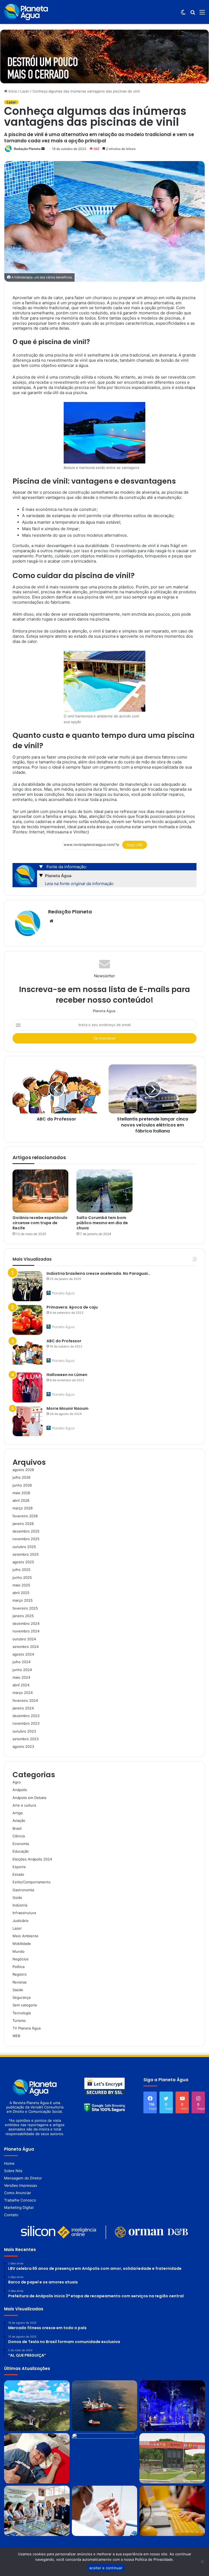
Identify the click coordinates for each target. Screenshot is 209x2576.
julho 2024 (21, 1662)
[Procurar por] (193, 14)
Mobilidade (22, 1943)
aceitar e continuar (106, 2568)
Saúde (18, 1990)
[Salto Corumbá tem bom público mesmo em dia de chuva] (104, 1191)
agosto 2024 (23, 1654)
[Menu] (202, 14)
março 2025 (23, 1600)
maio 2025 (21, 1585)
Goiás (17, 1898)
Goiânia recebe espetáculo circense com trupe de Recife (40, 1223)
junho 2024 (22, 1670)
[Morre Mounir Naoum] (27, 1421)
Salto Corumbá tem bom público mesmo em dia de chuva (102, 1223)
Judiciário (21, 1921)
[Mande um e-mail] (43, 149)
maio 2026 (21, 1493)
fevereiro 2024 (25, 1700)
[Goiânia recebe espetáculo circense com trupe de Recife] (40, 1191)
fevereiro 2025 (25, 1608)
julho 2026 (21, 1477)
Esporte (19, 1867)
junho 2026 (22, 1485)
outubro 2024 (24, 1639)
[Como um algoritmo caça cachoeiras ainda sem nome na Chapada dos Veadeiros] (37, 2405)
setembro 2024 (26, 1647)
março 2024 (23, 1693)
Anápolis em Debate (30, 1798)
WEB (16, 2036)
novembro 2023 (26, 1723)
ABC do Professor (64, 1341)
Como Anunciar (18, 2193)
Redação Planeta (27, 149)
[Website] (51, 921)
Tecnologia (22, 2013)
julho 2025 (21, 1570)
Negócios (21, 1959)
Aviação (19, 1820)
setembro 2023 (26, 1739)
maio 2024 (21, 1677)
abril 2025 (21, 1593)
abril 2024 (21, 1685)
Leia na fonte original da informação (79, 884)
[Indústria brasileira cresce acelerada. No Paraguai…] (27, 1286)
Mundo (19, 1951)
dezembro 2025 (26, 1531)
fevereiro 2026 (25, 1516)
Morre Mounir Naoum (67, 1408)
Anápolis (20, 1790)
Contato (11, 2215)
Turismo (19, 2021)
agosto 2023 (23, 1746)
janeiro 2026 (23, 1524)
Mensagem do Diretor (23, 2178)
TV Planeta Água (27, 2028)
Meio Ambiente (25, 1936)
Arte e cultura (24, 1805)
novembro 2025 (26, 1539)
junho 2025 (22, 1577)
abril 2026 (21, 1500)
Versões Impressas (21, 2185)
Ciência (19, 1836)
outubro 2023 (24, 1731)
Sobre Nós (13, 2171)
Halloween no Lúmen (67, 1375)
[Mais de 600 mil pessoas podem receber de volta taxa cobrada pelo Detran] (172, 2458)
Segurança (21, 1997)
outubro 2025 (24, 1547)
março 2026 (23, 1508)
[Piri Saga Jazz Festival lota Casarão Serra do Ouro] (172, 2405)
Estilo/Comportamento (32, 1882)
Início (12, 91)
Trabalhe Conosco (20, 2200)
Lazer (25, 91)
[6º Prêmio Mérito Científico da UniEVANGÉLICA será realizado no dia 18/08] (105, 2458)
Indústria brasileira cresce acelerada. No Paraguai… (99, 1273)
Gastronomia (23, 1890)
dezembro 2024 (26, 1623)
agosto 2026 (23, 1470)
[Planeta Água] (26, 12)
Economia (21, 1844)
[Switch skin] (183, 14)
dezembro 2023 (26, 1716)
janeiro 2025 (23, 1616)
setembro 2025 (26, 1554)
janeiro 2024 (23, 1708)
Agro (17, 1782)
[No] (202, 2562)
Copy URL (135, 845)
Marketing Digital (19, 2207)
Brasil (17, 1828)
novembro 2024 (26, 1631)
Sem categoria (25, 2005)
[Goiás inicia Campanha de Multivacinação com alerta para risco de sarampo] (105, 2511)
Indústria (20, 1905)
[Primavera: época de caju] (27, 1320)
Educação (21, 1851)
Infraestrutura (24, 1913)
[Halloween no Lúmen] (27, 1387)
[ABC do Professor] (27, 1354)
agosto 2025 (23, 1562)
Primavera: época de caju (72, 1307)
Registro (20, 1974)
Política (19, 1967)
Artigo (18, 1813)
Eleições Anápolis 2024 (32, 1859)
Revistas (20, 1982)
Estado (18, 1874)
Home (9, 2163)
